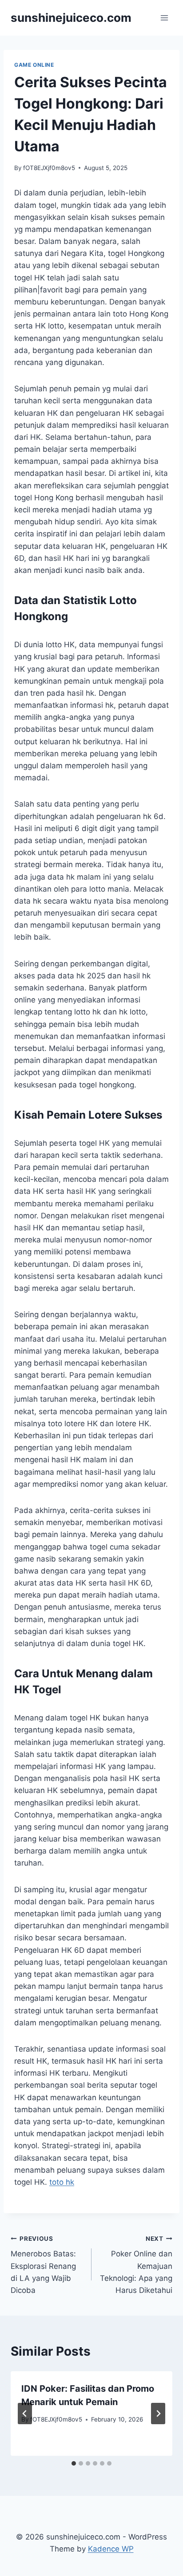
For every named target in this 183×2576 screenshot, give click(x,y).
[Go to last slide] (25, 2414)
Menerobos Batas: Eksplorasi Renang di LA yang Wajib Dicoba (43, 2265)
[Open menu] (164, 18)
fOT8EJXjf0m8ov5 (49, 168)
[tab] (74, 2463)
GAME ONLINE (34, 65)
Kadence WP (111, 2549)
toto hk (62, 2182)
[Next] (158, 2414)
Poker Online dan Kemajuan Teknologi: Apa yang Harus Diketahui (136, 2265)
